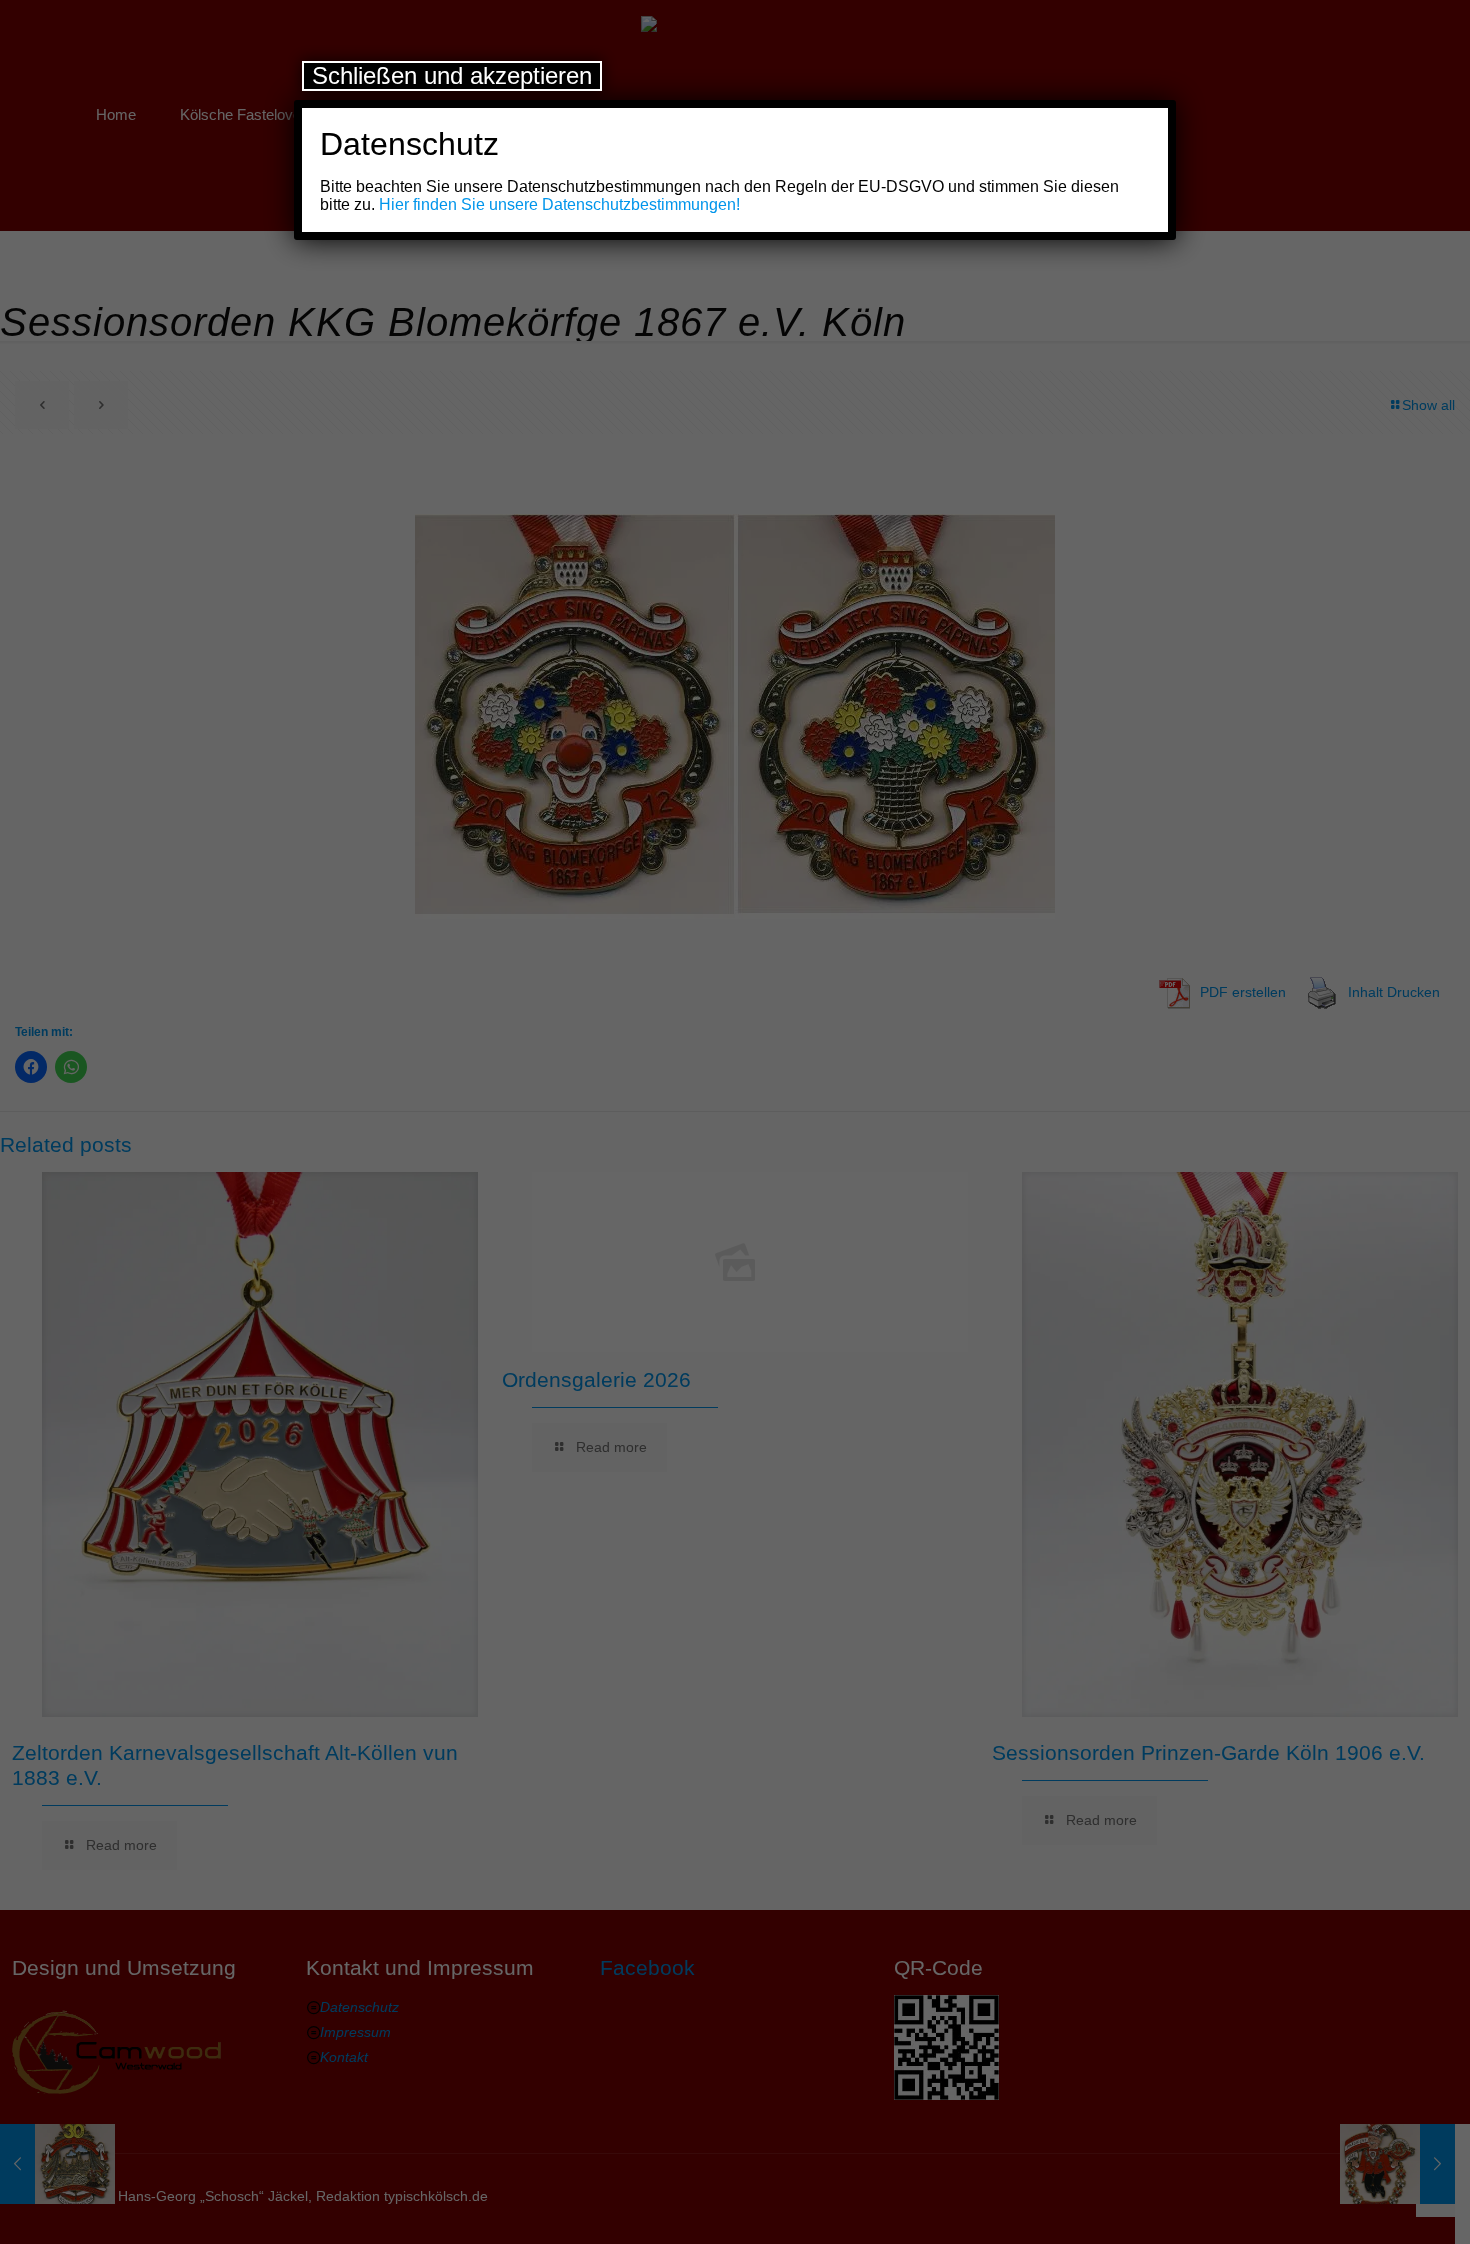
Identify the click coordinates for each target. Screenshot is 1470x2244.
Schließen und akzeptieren (452, 75)
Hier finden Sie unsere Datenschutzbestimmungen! (559, 204)
